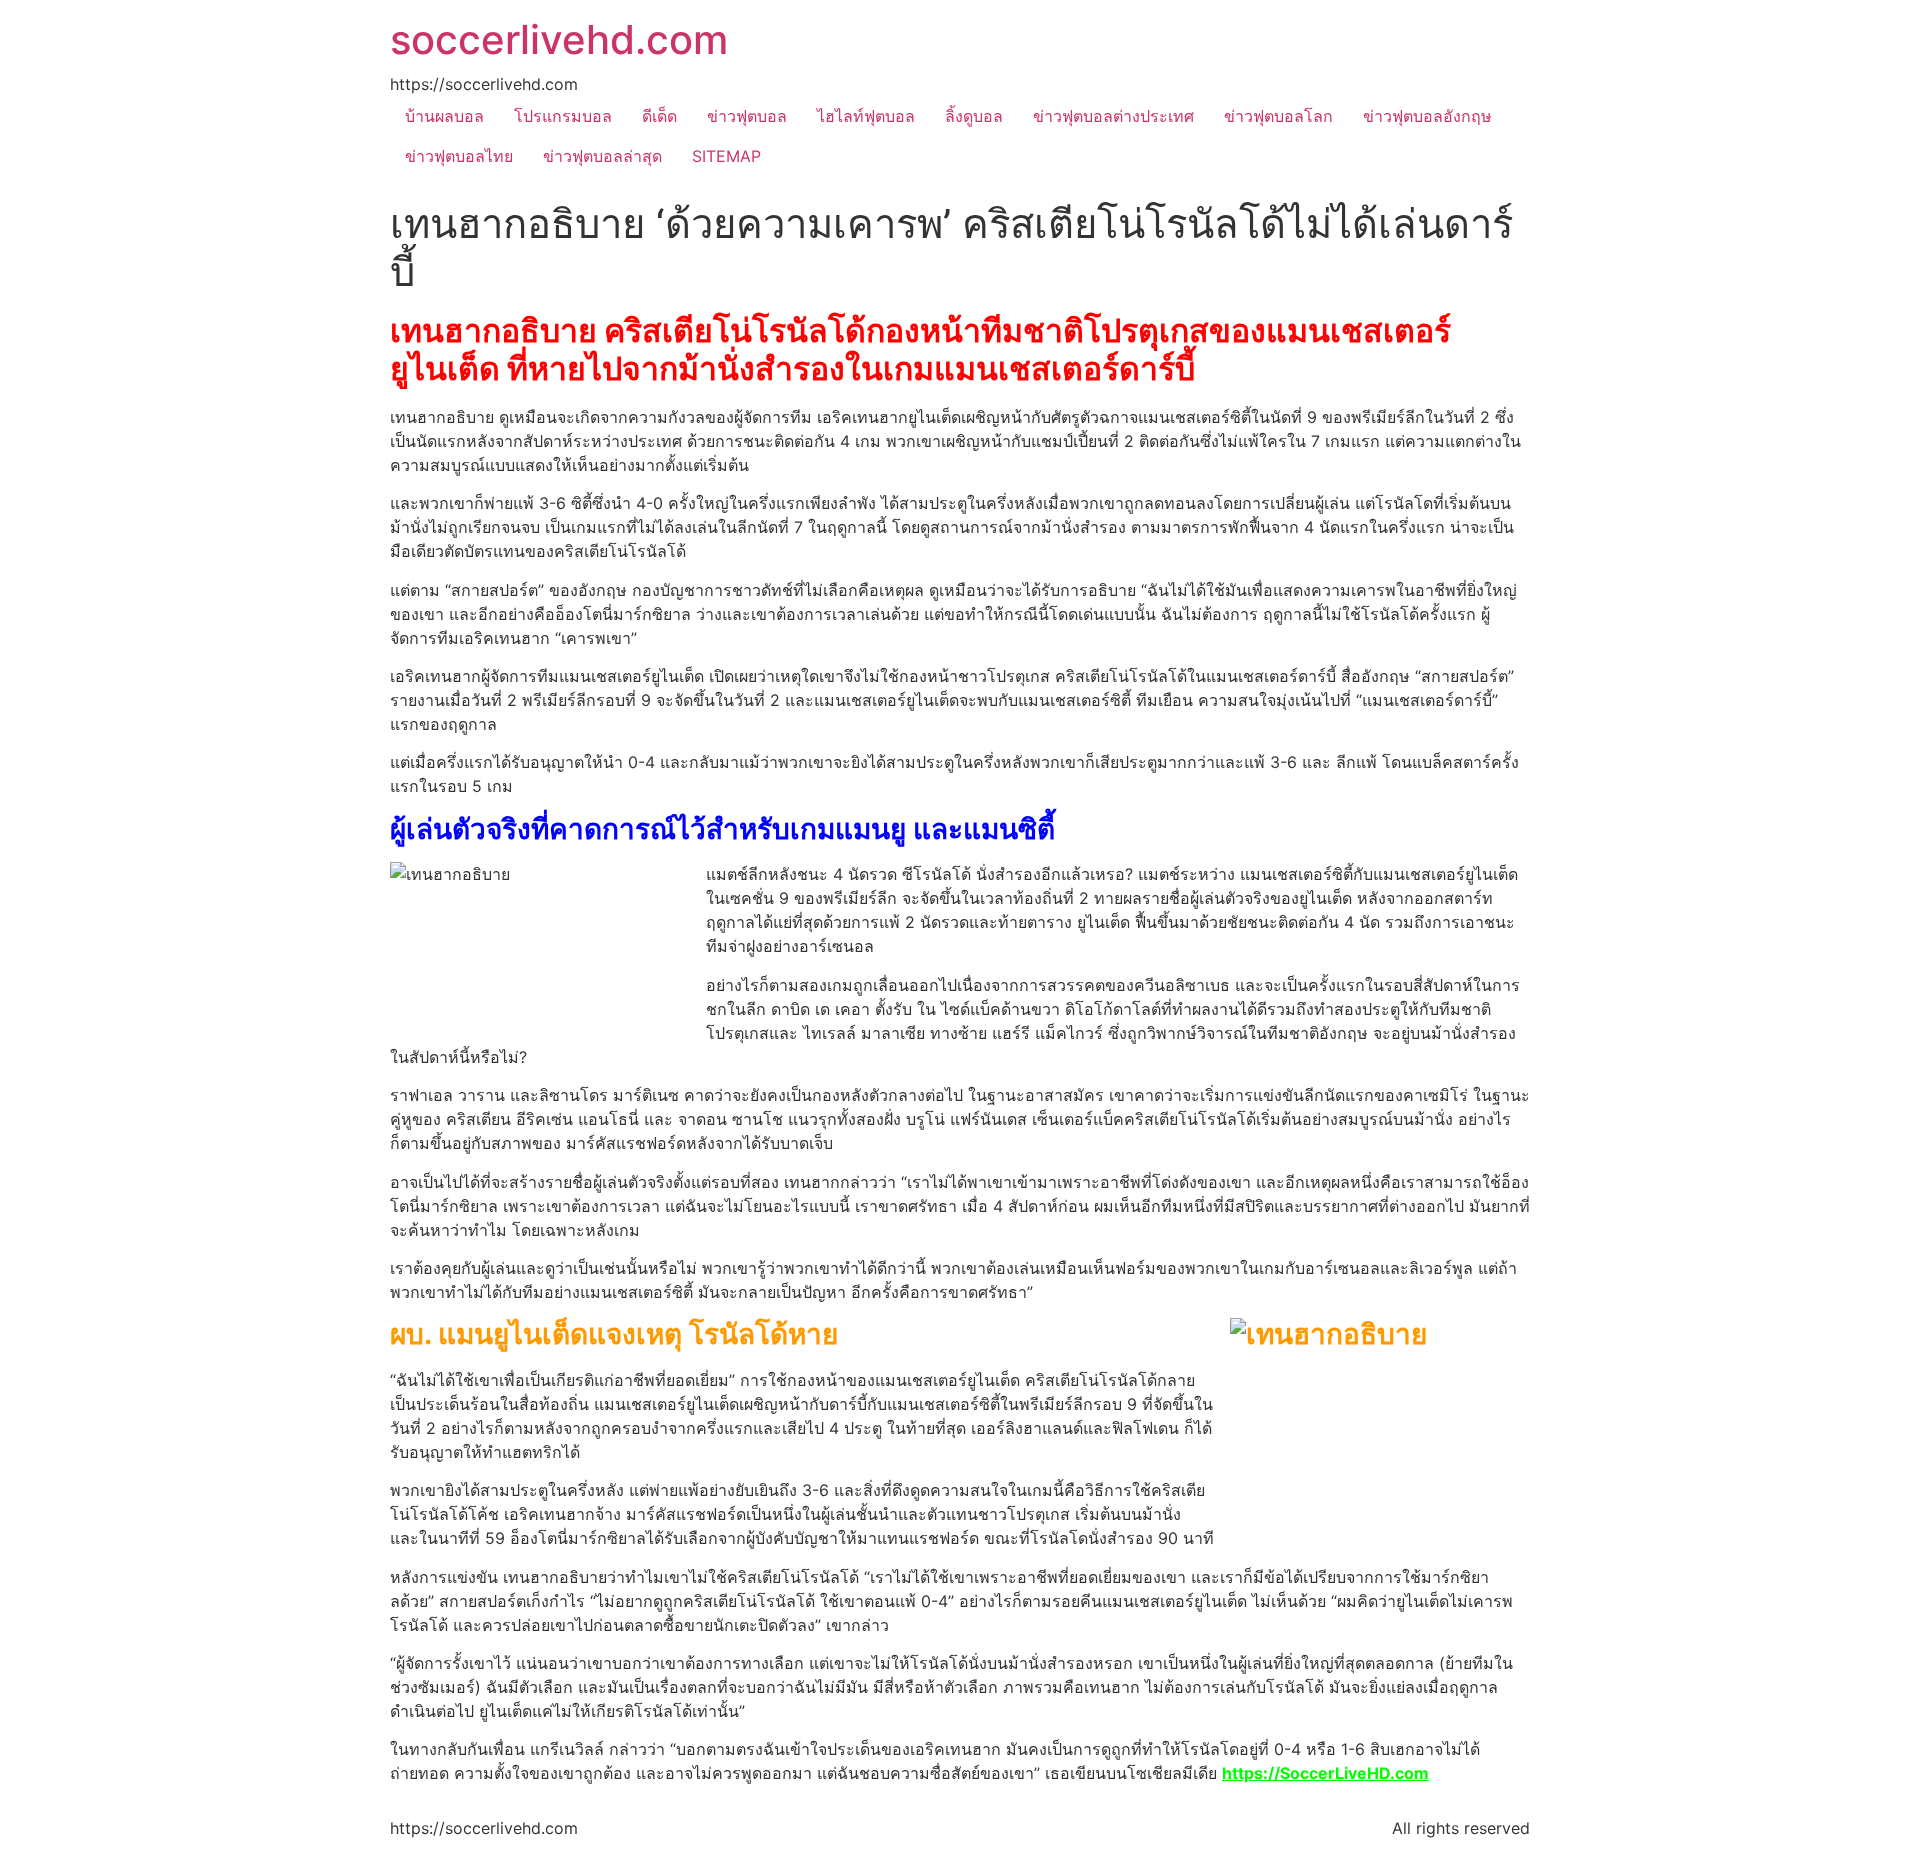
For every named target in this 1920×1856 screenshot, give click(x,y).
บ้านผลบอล (444, 116)
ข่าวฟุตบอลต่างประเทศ (1113, 116)
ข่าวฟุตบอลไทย (459, 156)
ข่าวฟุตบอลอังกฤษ (1427, 116)
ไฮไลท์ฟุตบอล (866, 116)
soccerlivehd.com (559, 39)
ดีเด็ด (659, 116)
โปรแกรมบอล (563, 116)
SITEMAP (726, 156)
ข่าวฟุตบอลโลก (1278, 116)
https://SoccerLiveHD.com (1325, 1773)
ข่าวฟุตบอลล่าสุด (602, 156)
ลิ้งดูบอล (974, 116)
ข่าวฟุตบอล (747, 116)
